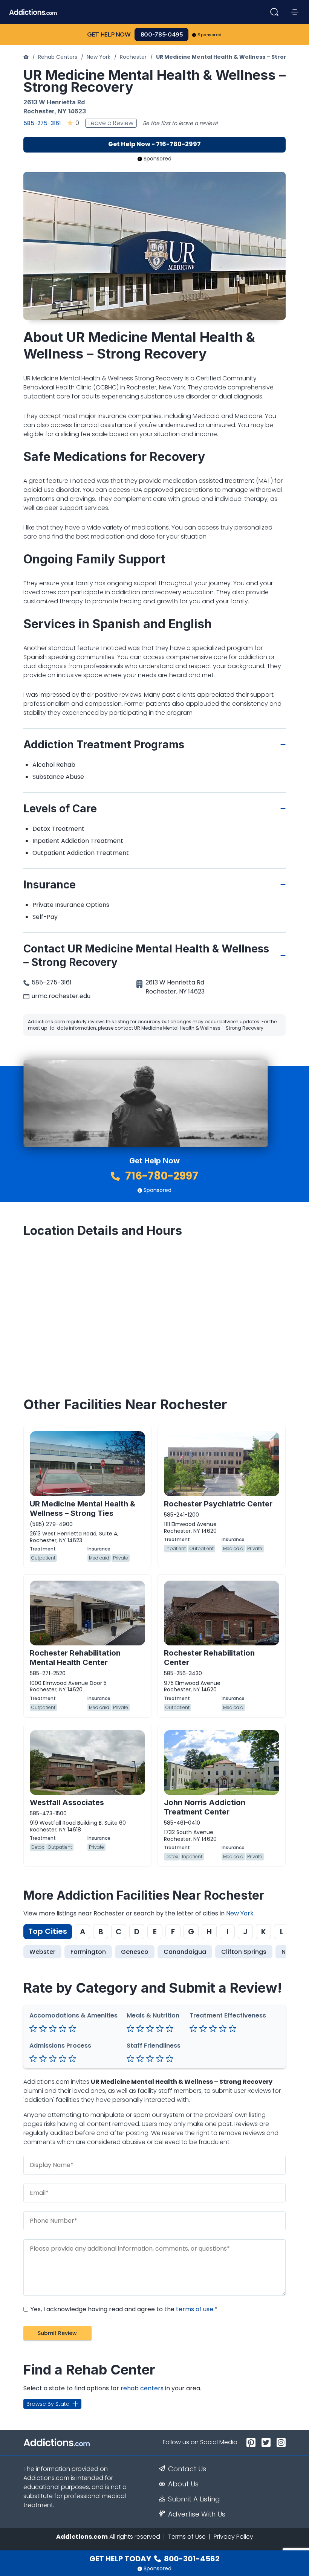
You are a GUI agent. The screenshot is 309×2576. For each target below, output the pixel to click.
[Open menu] (295, 12)
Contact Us (187, 2469)
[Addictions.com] (26, 57)
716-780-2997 (161, 1176)
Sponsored (210, 35)
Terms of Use (187, 2537)
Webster (42, 1952)
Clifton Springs (244, 1952)
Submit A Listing (194, 2499)
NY (62, 111)
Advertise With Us (197, 2514)
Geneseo (135, 1952)
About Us (183, 2484)
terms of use (195, 2309)
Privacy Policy (233, 2537)
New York (99, 57)
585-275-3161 (42, 123)
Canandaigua (185, 1952)
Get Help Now (109, 34)
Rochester (133, 57)
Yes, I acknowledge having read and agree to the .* (123, 2309)
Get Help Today (154, 2559)
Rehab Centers (58, 57)
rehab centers (142, 2388)
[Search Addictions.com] (274, 12)
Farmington (88, 1952)
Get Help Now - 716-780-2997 (154, 144)
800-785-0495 (162, 34)
